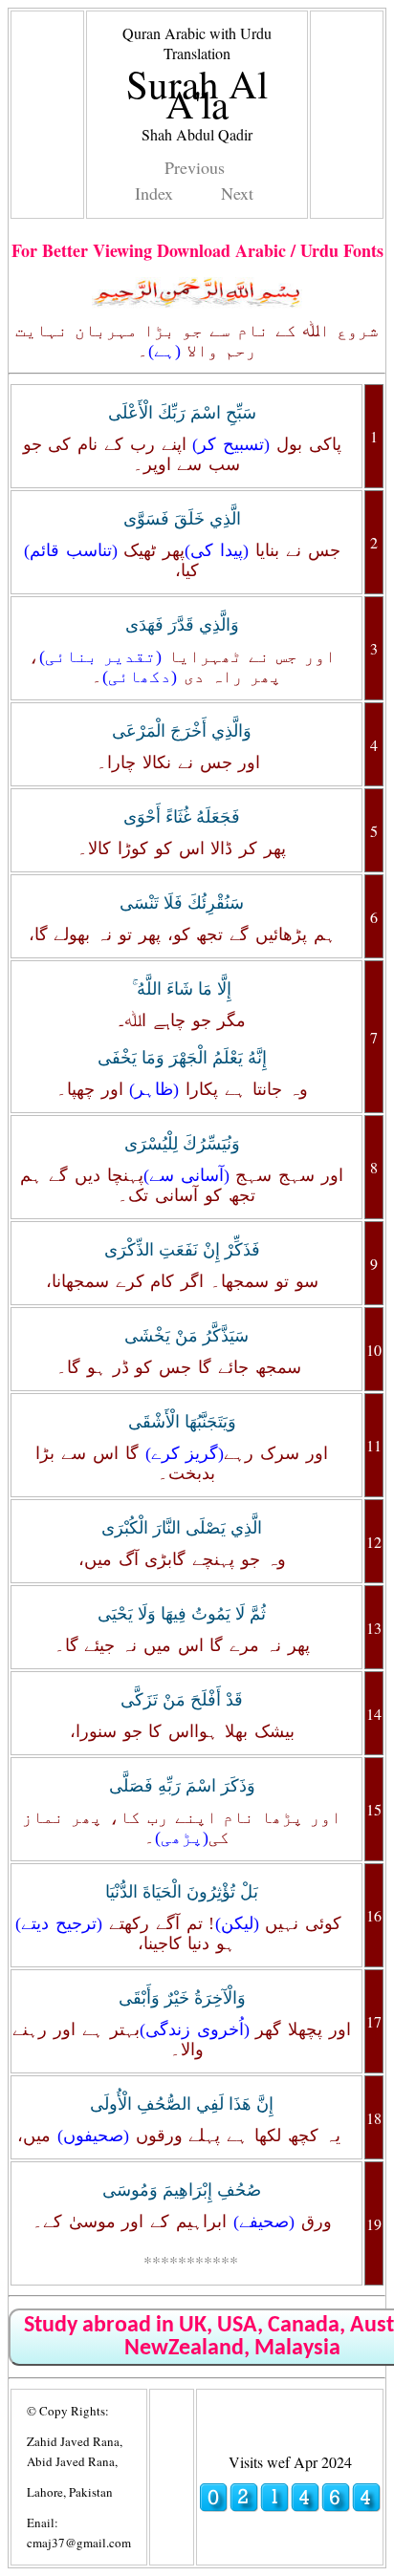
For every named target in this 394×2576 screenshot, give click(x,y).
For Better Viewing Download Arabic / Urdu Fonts (197, 250)
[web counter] (290, 2507)
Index (154, 193)
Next (237, 193)
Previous (195, 167)
